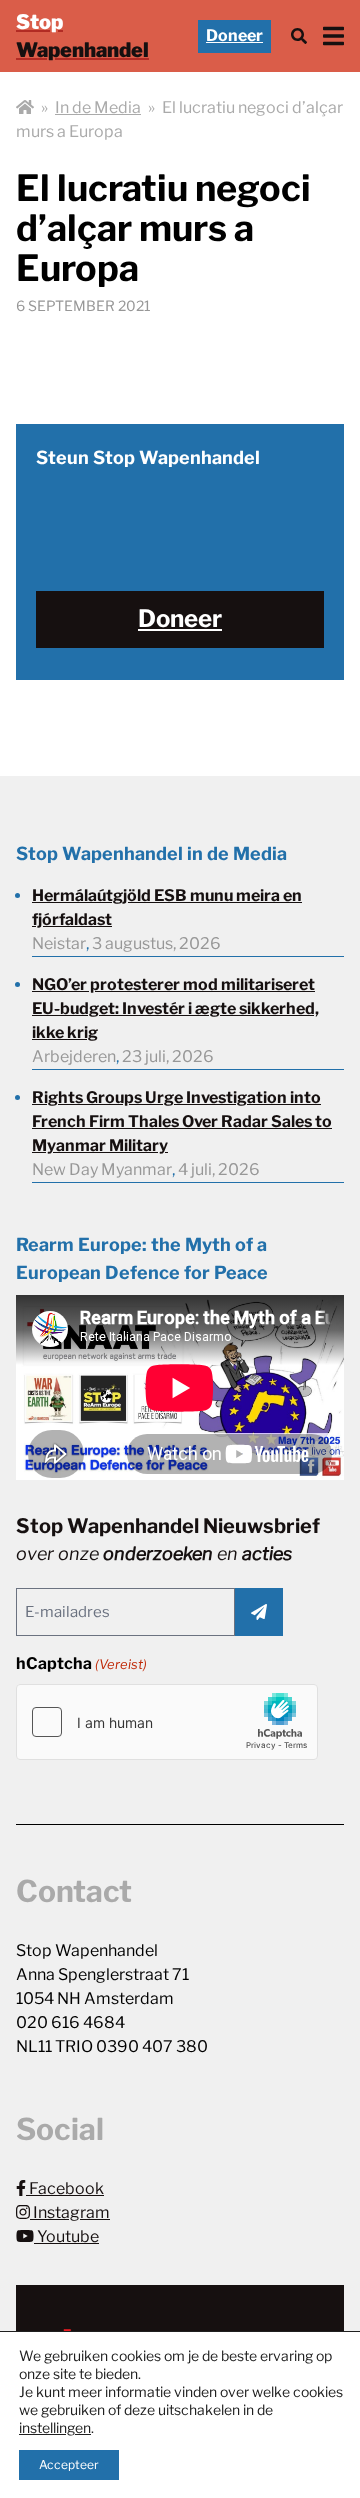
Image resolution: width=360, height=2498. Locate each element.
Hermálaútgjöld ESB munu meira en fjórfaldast (167, 907)
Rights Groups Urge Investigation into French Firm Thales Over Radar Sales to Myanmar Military (182, 1121)
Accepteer (69, 2464)
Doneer (234, 35)
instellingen (55, 2427)
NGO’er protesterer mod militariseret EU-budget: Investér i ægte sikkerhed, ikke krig (175, 1008)
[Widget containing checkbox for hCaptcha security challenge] (167, 1722)
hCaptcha (81, 1663)
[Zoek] (299, 36)
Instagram (70, 2212)
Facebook (65, 2188)
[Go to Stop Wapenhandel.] (25, 108)
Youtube (66, 2236)
